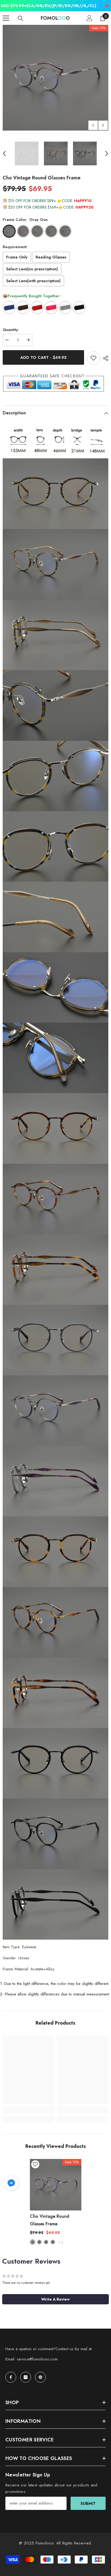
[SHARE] (104, 358)
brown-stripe (46, 2242)
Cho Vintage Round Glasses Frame (50, 2220)
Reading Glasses (51, 257)
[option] (55, 78)
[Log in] (89, 18)
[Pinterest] (40, 2377)
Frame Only (17, 257)
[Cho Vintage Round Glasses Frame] (56, 2185)
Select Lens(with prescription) (33, 281)
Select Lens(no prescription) (32, 269)
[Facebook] (11, 2377)
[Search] (20, 18)
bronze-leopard (53, 2242)
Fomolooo (45, 2543)
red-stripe (39, 2242)
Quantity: (11, 330)
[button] (93, 125)
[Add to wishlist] (93, 358)
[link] (28, 2110)
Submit (88, 2503)
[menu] (6, 18)
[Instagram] (26, 2377)
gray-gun (33, 2242)
